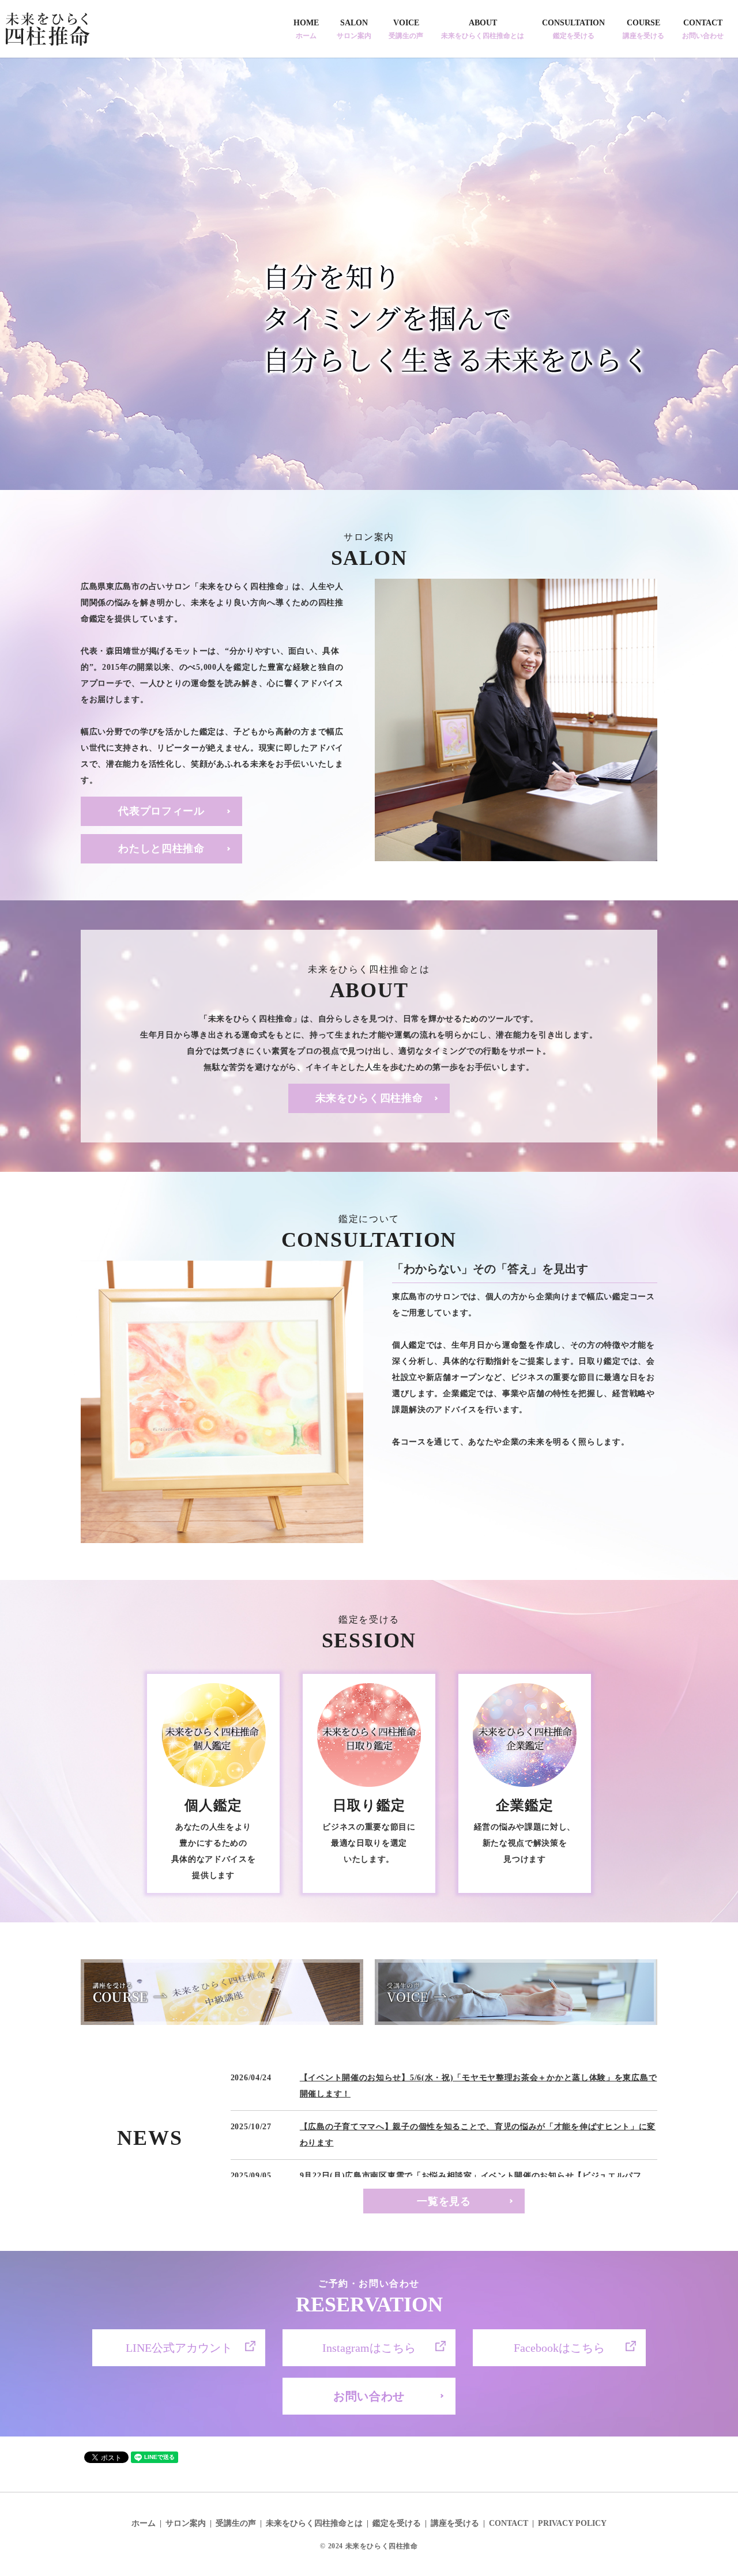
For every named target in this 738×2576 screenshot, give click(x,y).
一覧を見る (444, 2201)
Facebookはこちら (559, 2348)
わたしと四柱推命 (161, 848)
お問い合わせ (369, 2396)
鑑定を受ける (397, 2523)
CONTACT (703, 29)
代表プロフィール (161, 811)
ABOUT (483, 29)
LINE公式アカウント (179, 2348)
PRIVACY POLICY (572, 2523)
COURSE (643, 29)
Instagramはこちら (369, 2348)
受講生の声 (236, 2523)
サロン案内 (186, 2523)
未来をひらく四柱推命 (369, 1098)
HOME (306, 29)
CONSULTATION (573, 29)
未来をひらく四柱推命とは (314, 2523)
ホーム (144, 2523)
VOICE (406, 29)
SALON (354, 29)
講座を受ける (455, 2523)
